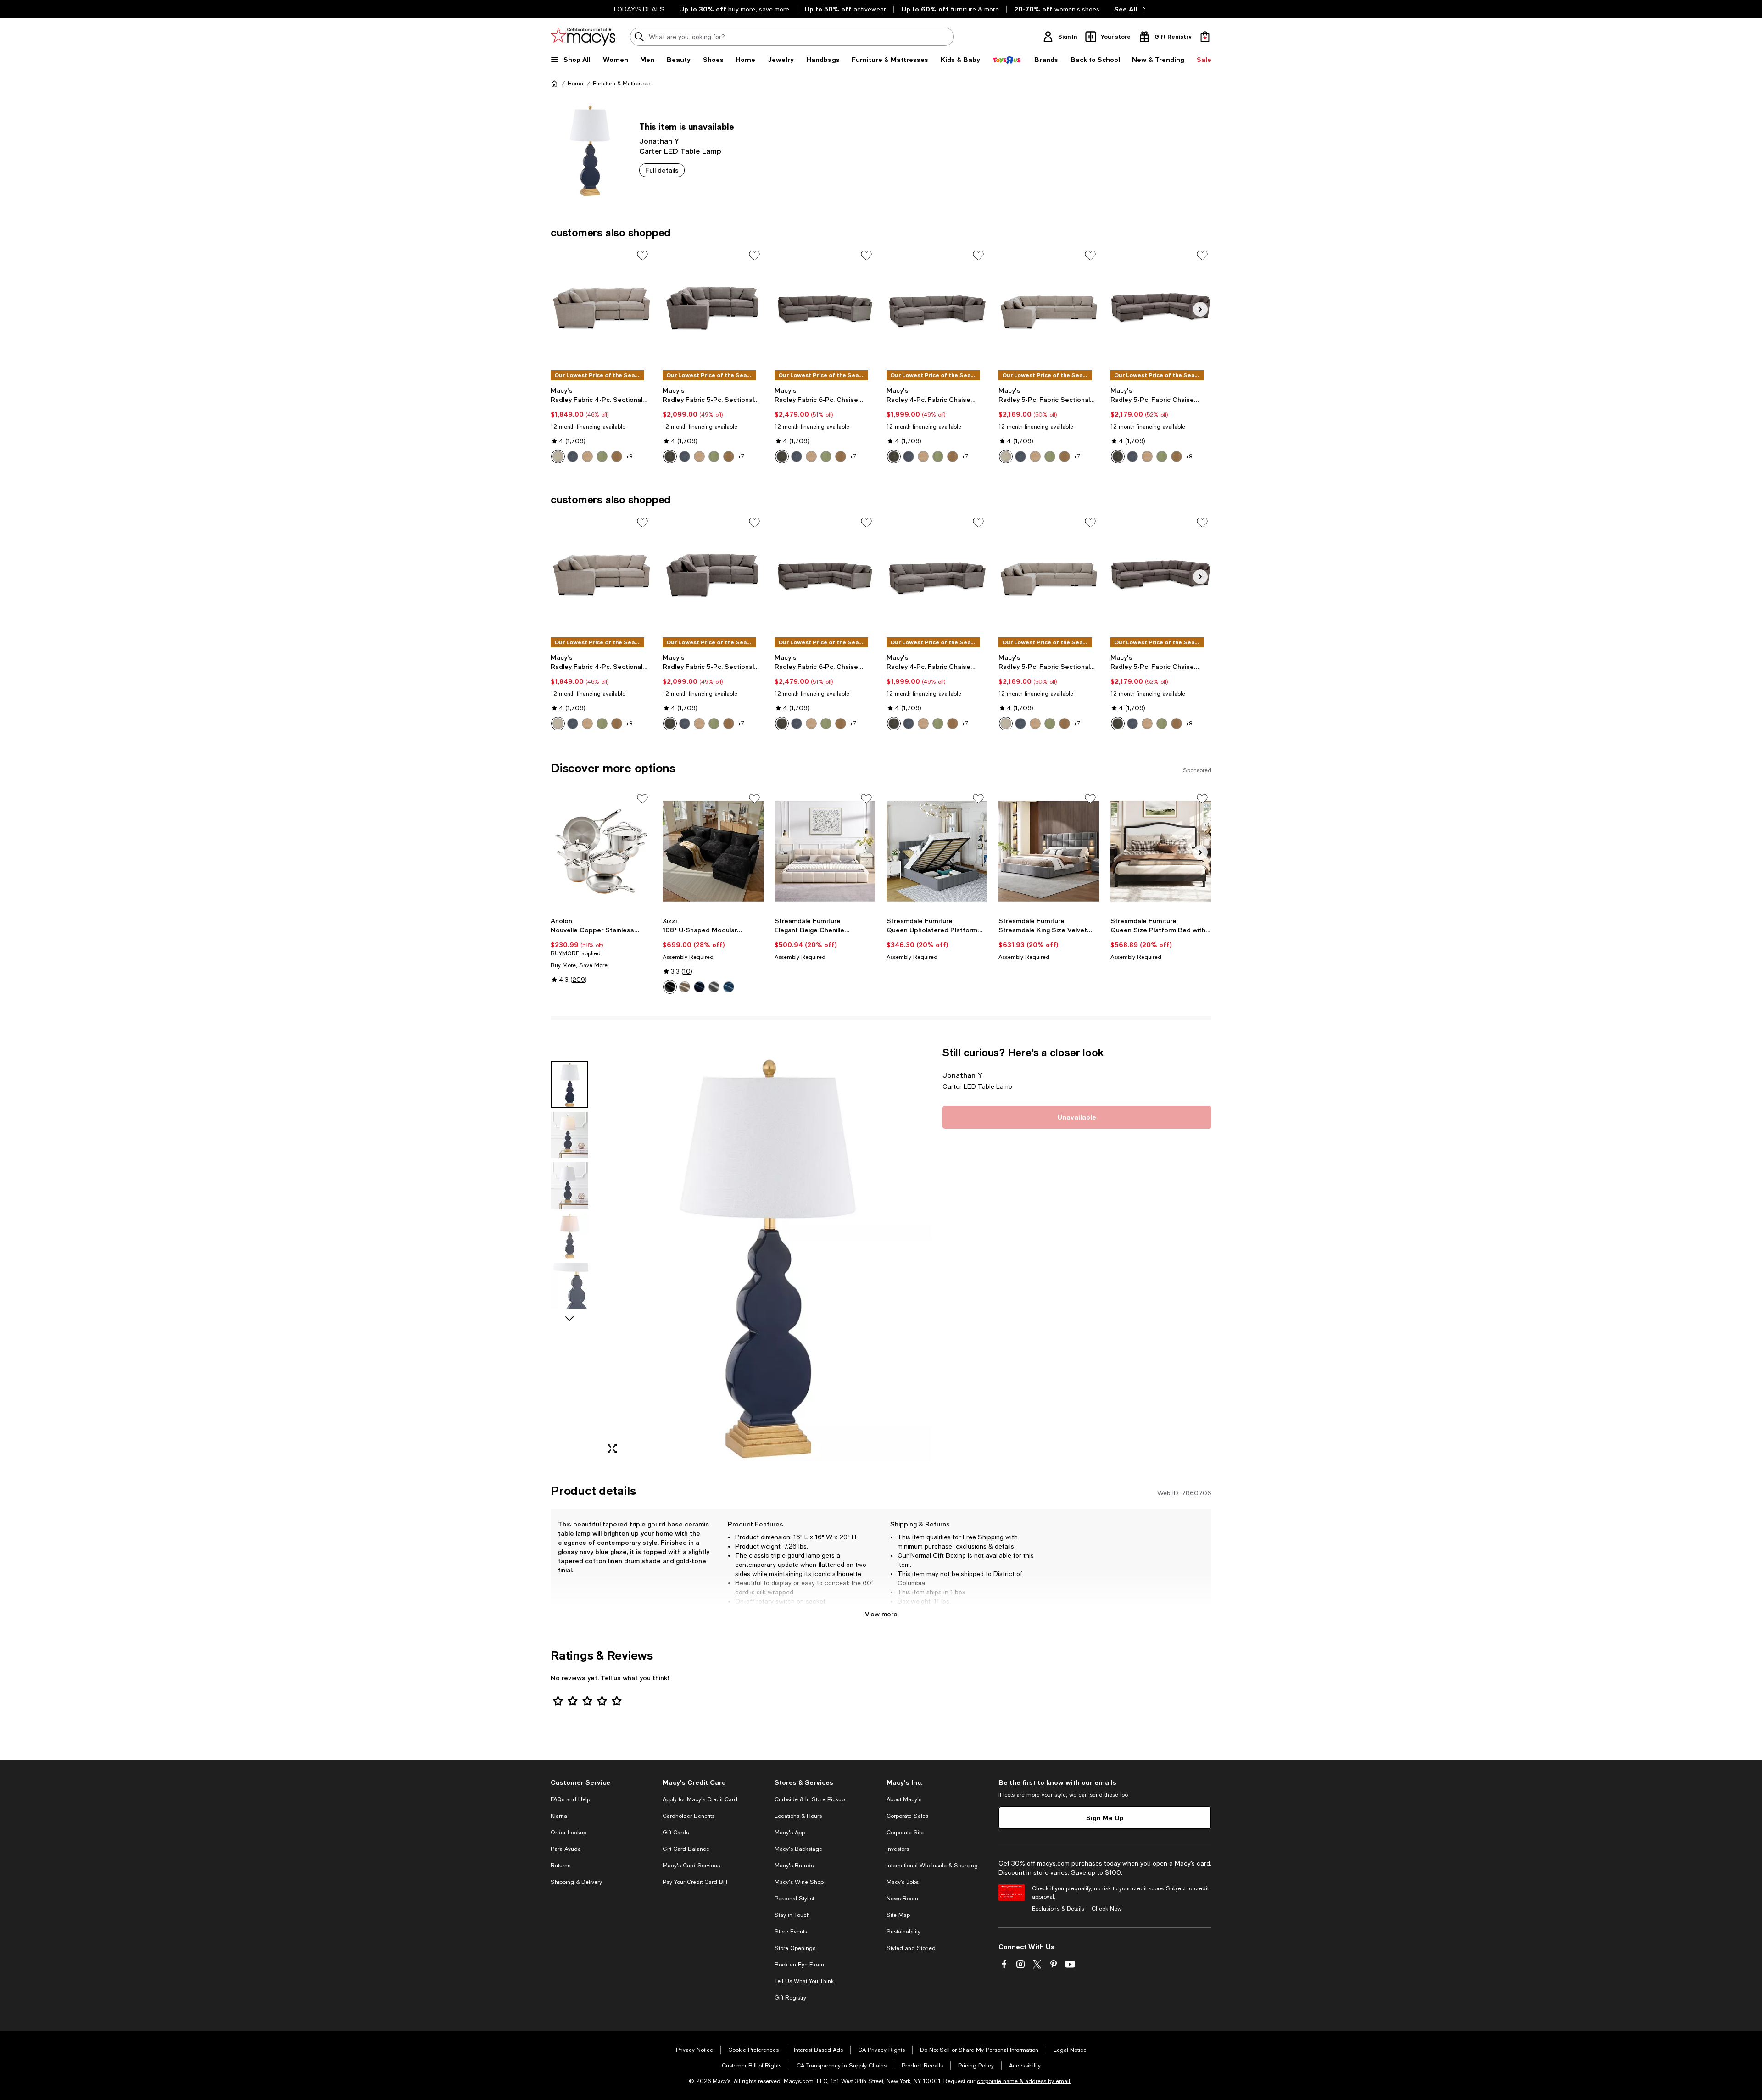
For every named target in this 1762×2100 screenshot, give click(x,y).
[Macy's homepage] (554, 84)
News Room (902, 1899)
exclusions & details (985, 1546)
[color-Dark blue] (699, 987)
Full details (662, 170)
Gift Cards (676, 1833)
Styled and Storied (911, 1948)
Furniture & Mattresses (622, 84)
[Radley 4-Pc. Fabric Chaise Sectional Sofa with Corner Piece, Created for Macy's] (937, 308)
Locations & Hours (798, 1816)
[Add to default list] (642, 256)
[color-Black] (670, 987)
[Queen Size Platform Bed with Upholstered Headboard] (1161, 851)
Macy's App (790, 1833)
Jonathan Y (659, 141)
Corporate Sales (907, 1816)
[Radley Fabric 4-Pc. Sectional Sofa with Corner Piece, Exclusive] (601, 308)
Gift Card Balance (686, 1849)
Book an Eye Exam (799, 1965)
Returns (560, 1866)
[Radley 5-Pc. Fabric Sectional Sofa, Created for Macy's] (1049, 308)
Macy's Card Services (691, 1866)
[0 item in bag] (1205, 37)
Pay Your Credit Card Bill (695, 1882)
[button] (741, 1254)
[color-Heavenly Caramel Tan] (699, 457)
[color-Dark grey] (714, 987)
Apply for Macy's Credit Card (700, 1799)
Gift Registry (790, 1998)
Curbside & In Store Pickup (810, 1799)
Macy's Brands (794, 1866)
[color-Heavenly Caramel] (587, 457)
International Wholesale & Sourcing (932, 1866)
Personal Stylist (794, 1899)
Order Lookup (569, 1833)
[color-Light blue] (729, 987)
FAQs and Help (570, 1799)
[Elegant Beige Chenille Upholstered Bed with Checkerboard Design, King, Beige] (825, 851)
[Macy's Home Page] (583, 37)
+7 (741, 457)
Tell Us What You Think (804, 1981)
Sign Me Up (1105, 1818)
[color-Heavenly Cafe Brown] (729, 457)
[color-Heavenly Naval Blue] (685, 457)
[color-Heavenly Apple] (602, 457)
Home (575, 84)
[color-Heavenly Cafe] (617, 457)
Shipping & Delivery (576, 1882)
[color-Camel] (685, 987)
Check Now (1107, 1909)
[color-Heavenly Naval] (573, 457)
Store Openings (795, 1948)
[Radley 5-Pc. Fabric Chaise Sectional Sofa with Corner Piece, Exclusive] (1161, 308)
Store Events (791, 1932)
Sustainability (903, 1932)
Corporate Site (905, 1833)
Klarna (559, 1816)
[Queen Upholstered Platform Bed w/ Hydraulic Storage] (937, 851)
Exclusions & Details (1058, 1909)
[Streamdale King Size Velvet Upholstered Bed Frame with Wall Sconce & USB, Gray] (1049, 851)
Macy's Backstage (798, 1849)
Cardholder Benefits (689, 1816)
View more (881, 1614)
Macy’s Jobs (903, 1882)
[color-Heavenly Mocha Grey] (670, 457)
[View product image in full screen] (612, 1448)
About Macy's (904, 1799)
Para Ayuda (566, 1849)
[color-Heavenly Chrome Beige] (558, 457)
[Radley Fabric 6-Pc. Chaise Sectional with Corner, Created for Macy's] (825, 308)
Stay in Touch (792, 1915)
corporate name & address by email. (1024, 2081)
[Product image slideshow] (765, 1254)
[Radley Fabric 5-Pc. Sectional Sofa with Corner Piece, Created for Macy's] (713, 308)
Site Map (898, 1915)
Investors (898, 1849)
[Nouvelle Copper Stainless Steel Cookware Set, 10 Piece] (601, 851)
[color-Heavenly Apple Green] (714, 457)
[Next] (1200, 309)
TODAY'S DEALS (638, 9)
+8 (629, 457)
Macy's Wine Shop (799, 1882)
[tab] (569, 1084)
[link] (601, 425)
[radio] (558, 457)
